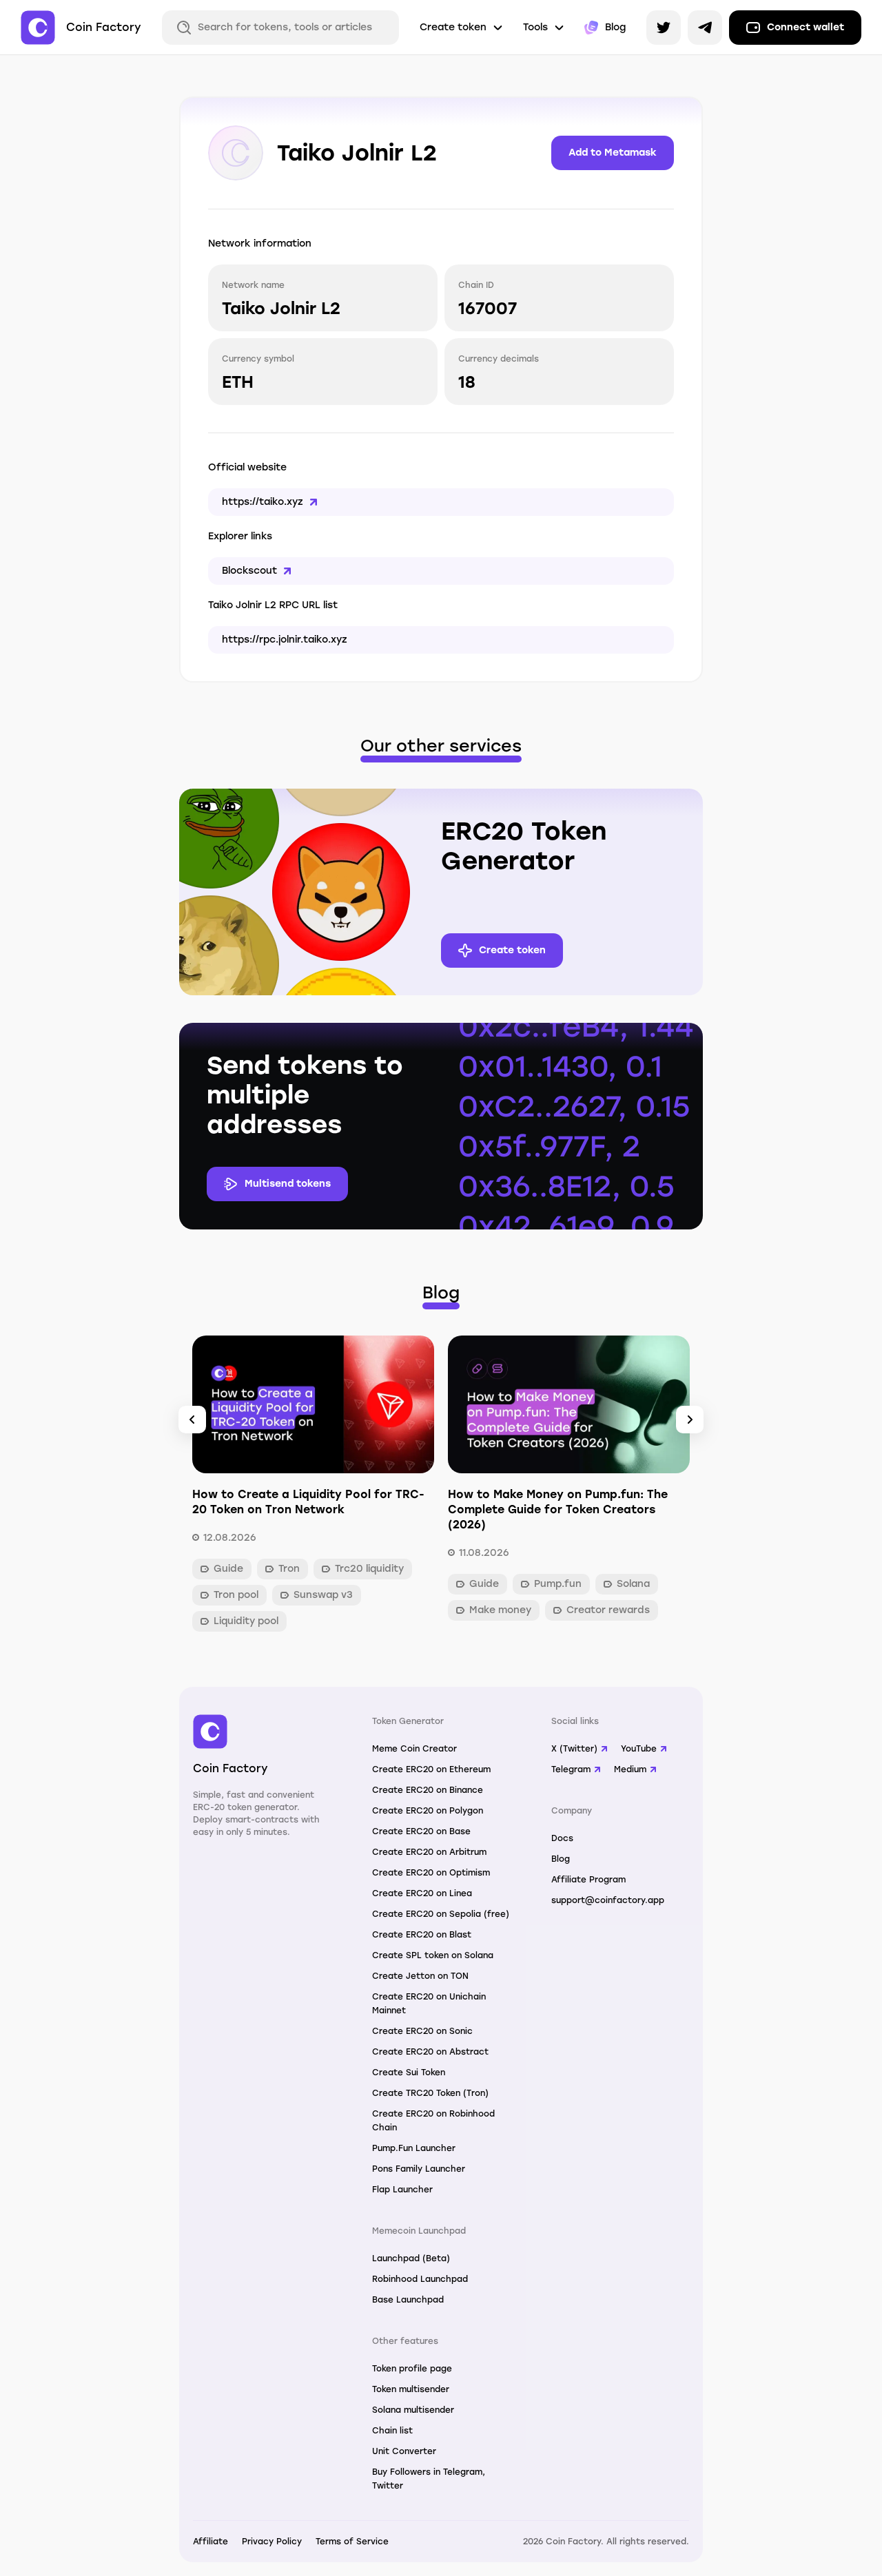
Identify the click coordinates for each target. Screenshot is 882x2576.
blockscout (249, 571)
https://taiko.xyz (263, 502)
